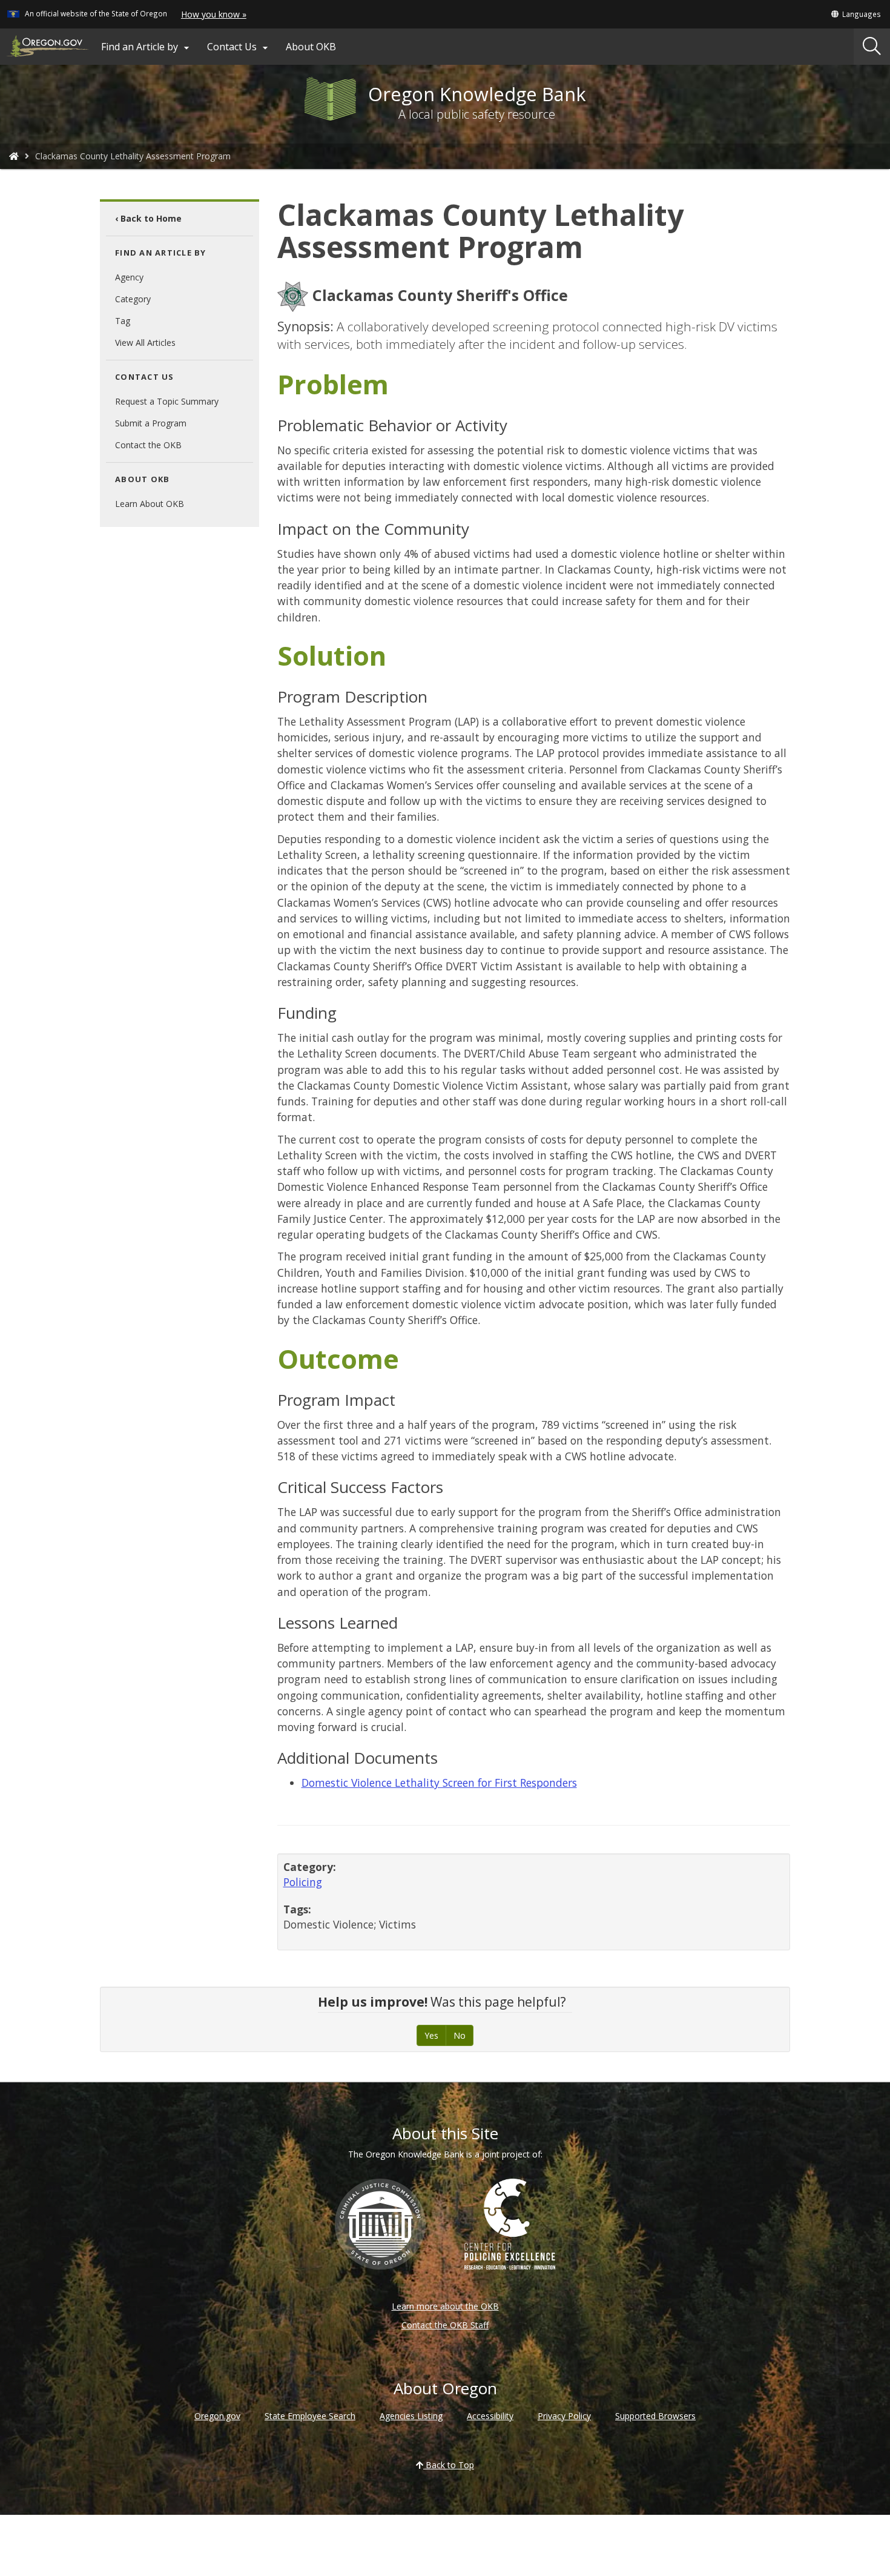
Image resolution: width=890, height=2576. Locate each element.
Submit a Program (151, 423)
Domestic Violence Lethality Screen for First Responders (439, 1783)
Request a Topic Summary (167, 401)
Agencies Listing (411, 2416)
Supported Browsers (655, 2416)
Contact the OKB (148, 445)
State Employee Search (310, 2416)
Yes (431, 2035)
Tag (123, 321)
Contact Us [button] (239, 47)
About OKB (311, 47)
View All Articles (145, 343)
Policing (303, 1882)
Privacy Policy (564, 2416)
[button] (855, 14)
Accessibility (490, 2416)
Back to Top (449, 2465)
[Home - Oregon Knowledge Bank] (14, 156)
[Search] (872, 47)
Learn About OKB (150, 504)
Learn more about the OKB (445, 2306)
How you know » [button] (214, 14)
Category (133, 299)
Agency (129, 277)
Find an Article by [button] (147, 47)
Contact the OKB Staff (445, 2325)
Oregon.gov (217, 2416)
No (460, 2035)
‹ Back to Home (148, 218)
